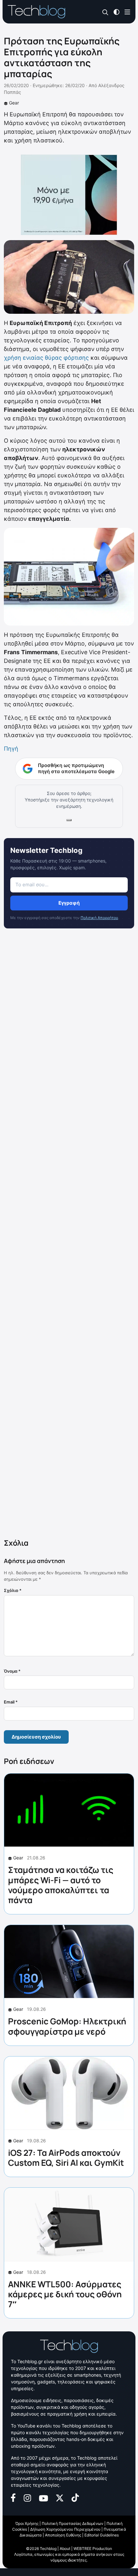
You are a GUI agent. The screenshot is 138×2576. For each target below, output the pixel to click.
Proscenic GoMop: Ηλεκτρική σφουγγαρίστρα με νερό (67, 2026)
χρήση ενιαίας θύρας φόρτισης (46, 358)
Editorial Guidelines (102, 2535)
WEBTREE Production (93, 2549)
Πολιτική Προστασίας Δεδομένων (73, 2523)
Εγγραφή (69, 903)
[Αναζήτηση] (105, 12)
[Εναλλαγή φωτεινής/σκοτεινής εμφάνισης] (116, 11)
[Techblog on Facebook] (13, 2497)
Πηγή (11, 749)
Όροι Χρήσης (27, 2523)
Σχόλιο (13, 1590)
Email (11, 1702)
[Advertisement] (69, 1235)
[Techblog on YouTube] (43, 2498)
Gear (14, 103)
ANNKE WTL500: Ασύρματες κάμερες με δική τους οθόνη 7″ (65, 2294)
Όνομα (12, 1671)
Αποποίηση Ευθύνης (63, 2535)
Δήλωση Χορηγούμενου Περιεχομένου (65, 2529)
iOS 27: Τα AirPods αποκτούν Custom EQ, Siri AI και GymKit (66, 2158)
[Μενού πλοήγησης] (127, 11)
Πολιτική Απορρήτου (99, 918)
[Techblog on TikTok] (75, 2497)
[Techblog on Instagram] (27, 2497)
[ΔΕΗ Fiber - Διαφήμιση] (69, 195)
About (65, 2549)
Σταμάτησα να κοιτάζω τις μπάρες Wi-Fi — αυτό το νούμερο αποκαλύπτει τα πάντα (61, 1885)
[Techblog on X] (60, 2497)
